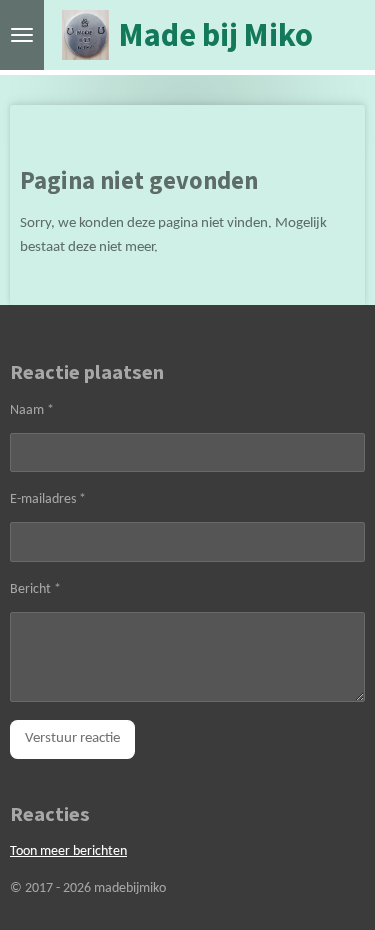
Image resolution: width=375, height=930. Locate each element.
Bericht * (35, 589)
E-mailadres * (48, 499)
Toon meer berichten (68, 851)
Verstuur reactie (72, 738)
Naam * (32, 410)
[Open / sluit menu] (22, 35)
